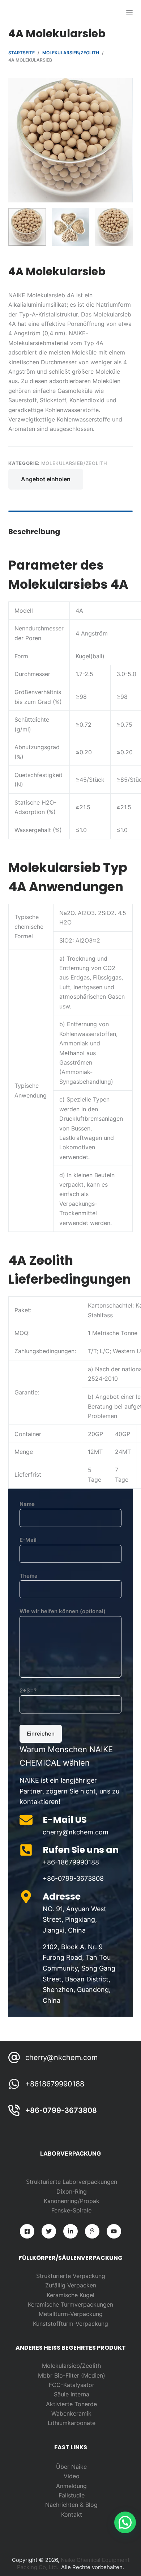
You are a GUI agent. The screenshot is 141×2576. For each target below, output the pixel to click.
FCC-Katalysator (72, 2385)
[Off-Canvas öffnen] (129, 13)
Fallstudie (72, 2495)
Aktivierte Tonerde (71, 2404)
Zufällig (56, 2285)
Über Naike (71, 2467)
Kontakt (72, 2514)
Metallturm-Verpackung (71, 2314)
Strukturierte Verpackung (71, 2276)
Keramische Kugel (70, 2295)
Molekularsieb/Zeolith (74, 463)
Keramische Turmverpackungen (70, 2304)
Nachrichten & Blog (71, 2505)
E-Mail (28, 1540)
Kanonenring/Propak (72, 2201)
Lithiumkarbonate (72, 2423)
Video (72, 2476)
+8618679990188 (55, 2084)
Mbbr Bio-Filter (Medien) (72, 2375)
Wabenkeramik (71, 2413)
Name (27, 1504)
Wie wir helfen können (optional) (63, 1611)
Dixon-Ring (72, 2191)
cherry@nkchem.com (61, 2057)
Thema (29, 1576)
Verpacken (82, 2285)
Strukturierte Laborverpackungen (72, 2182)
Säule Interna (72, 2394)
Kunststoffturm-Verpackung (70, 2324)
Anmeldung (71, 2486)
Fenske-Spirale (71, 2210)
